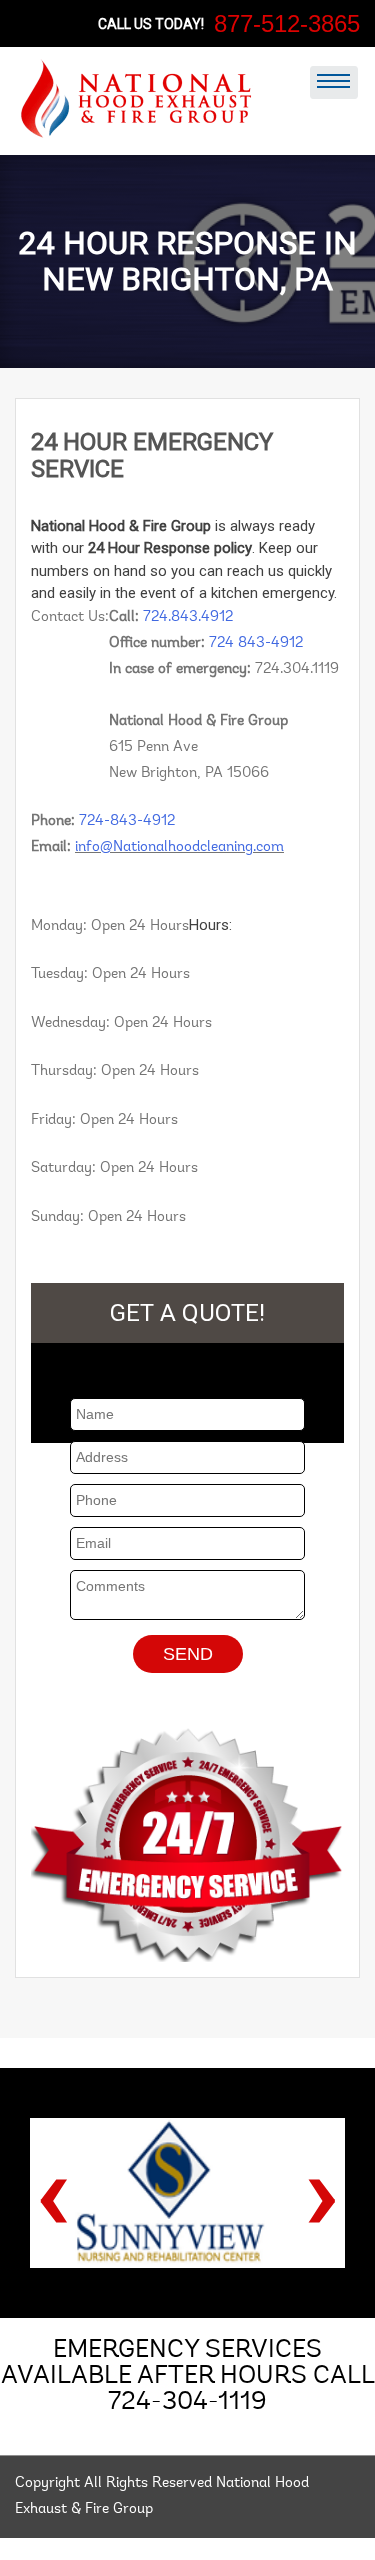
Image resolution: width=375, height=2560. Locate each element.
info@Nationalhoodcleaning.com (179, 847)
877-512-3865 (287, 23)
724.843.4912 (188, 617)
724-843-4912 (127, 821)
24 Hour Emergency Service (152, 455)
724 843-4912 (256, 643)
